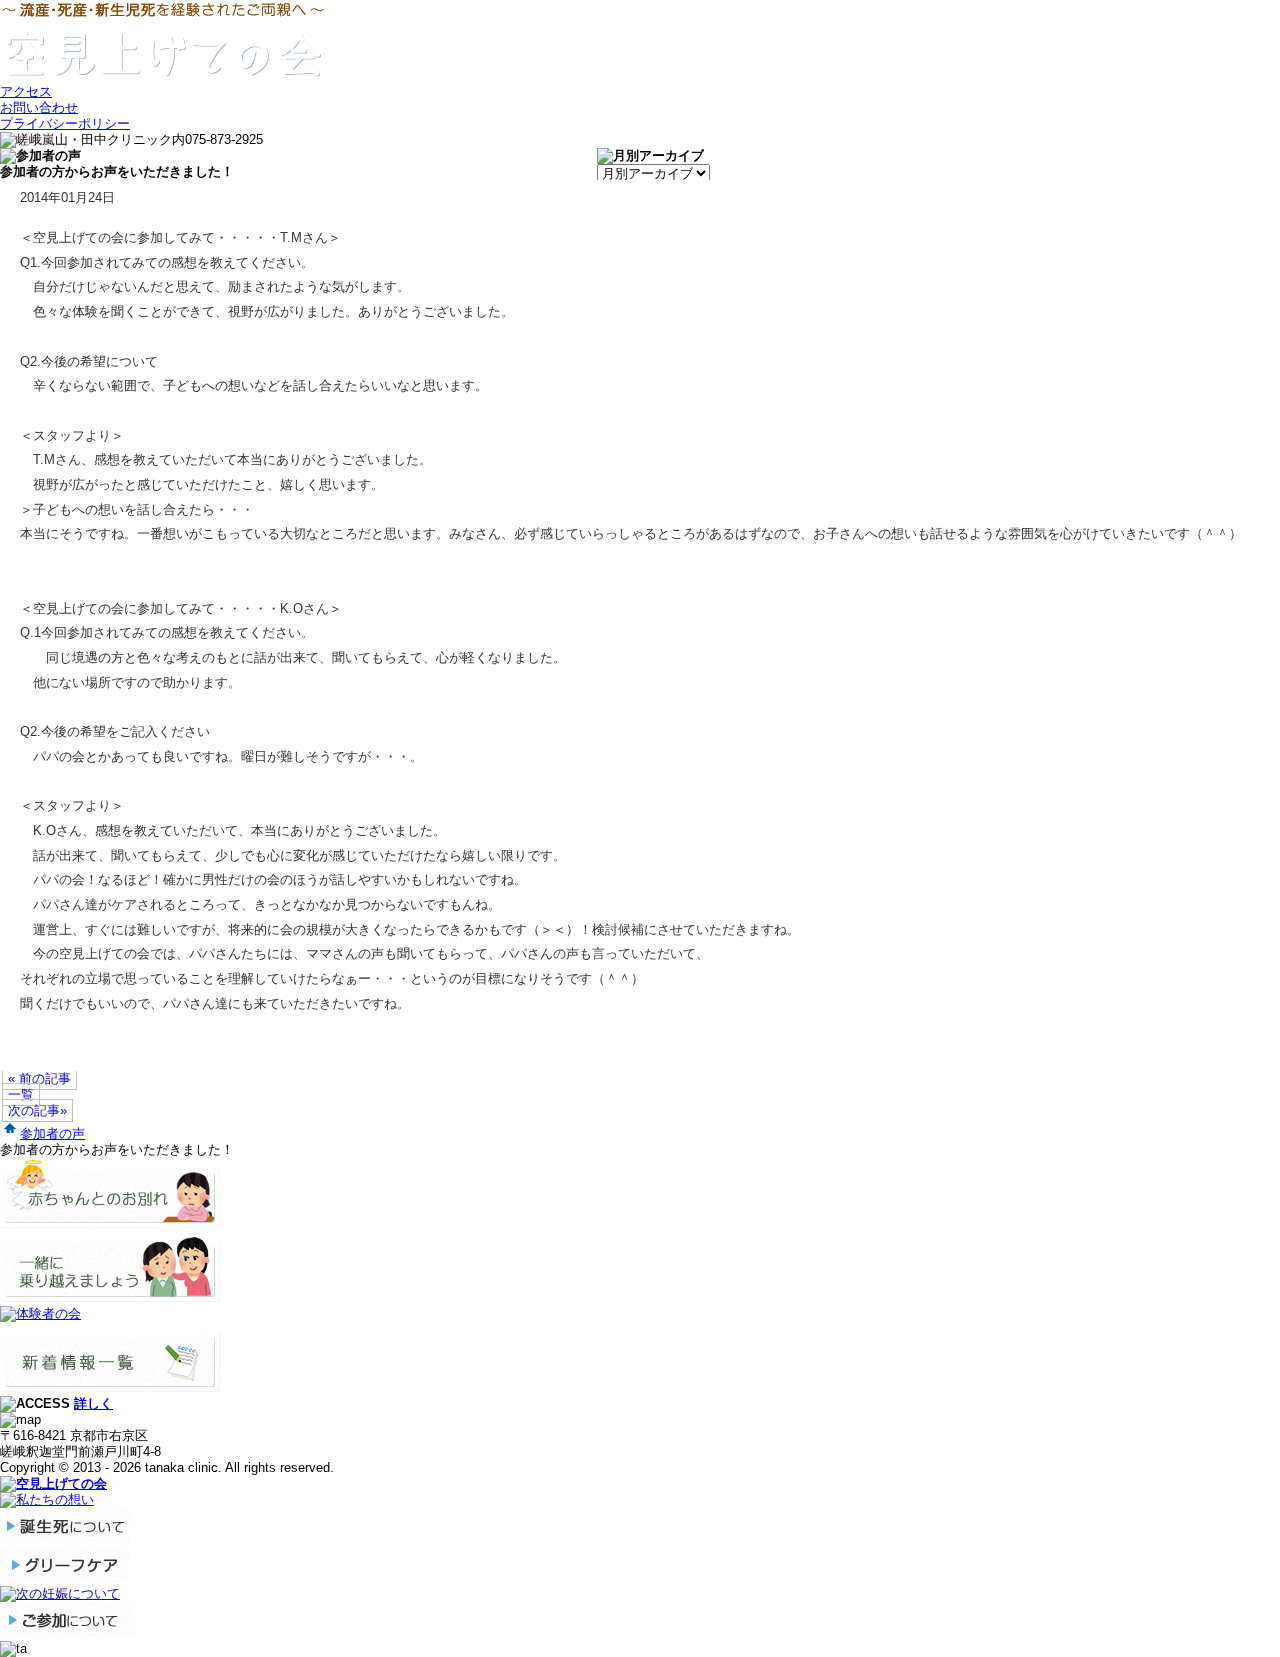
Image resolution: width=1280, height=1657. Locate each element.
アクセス (26, 91)
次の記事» (37, 1110)
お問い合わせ (39, 107)
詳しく (93, 1403)
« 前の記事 (39, 1078)
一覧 (21, 1094)
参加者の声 (52, 1133)
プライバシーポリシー (65, 123)
